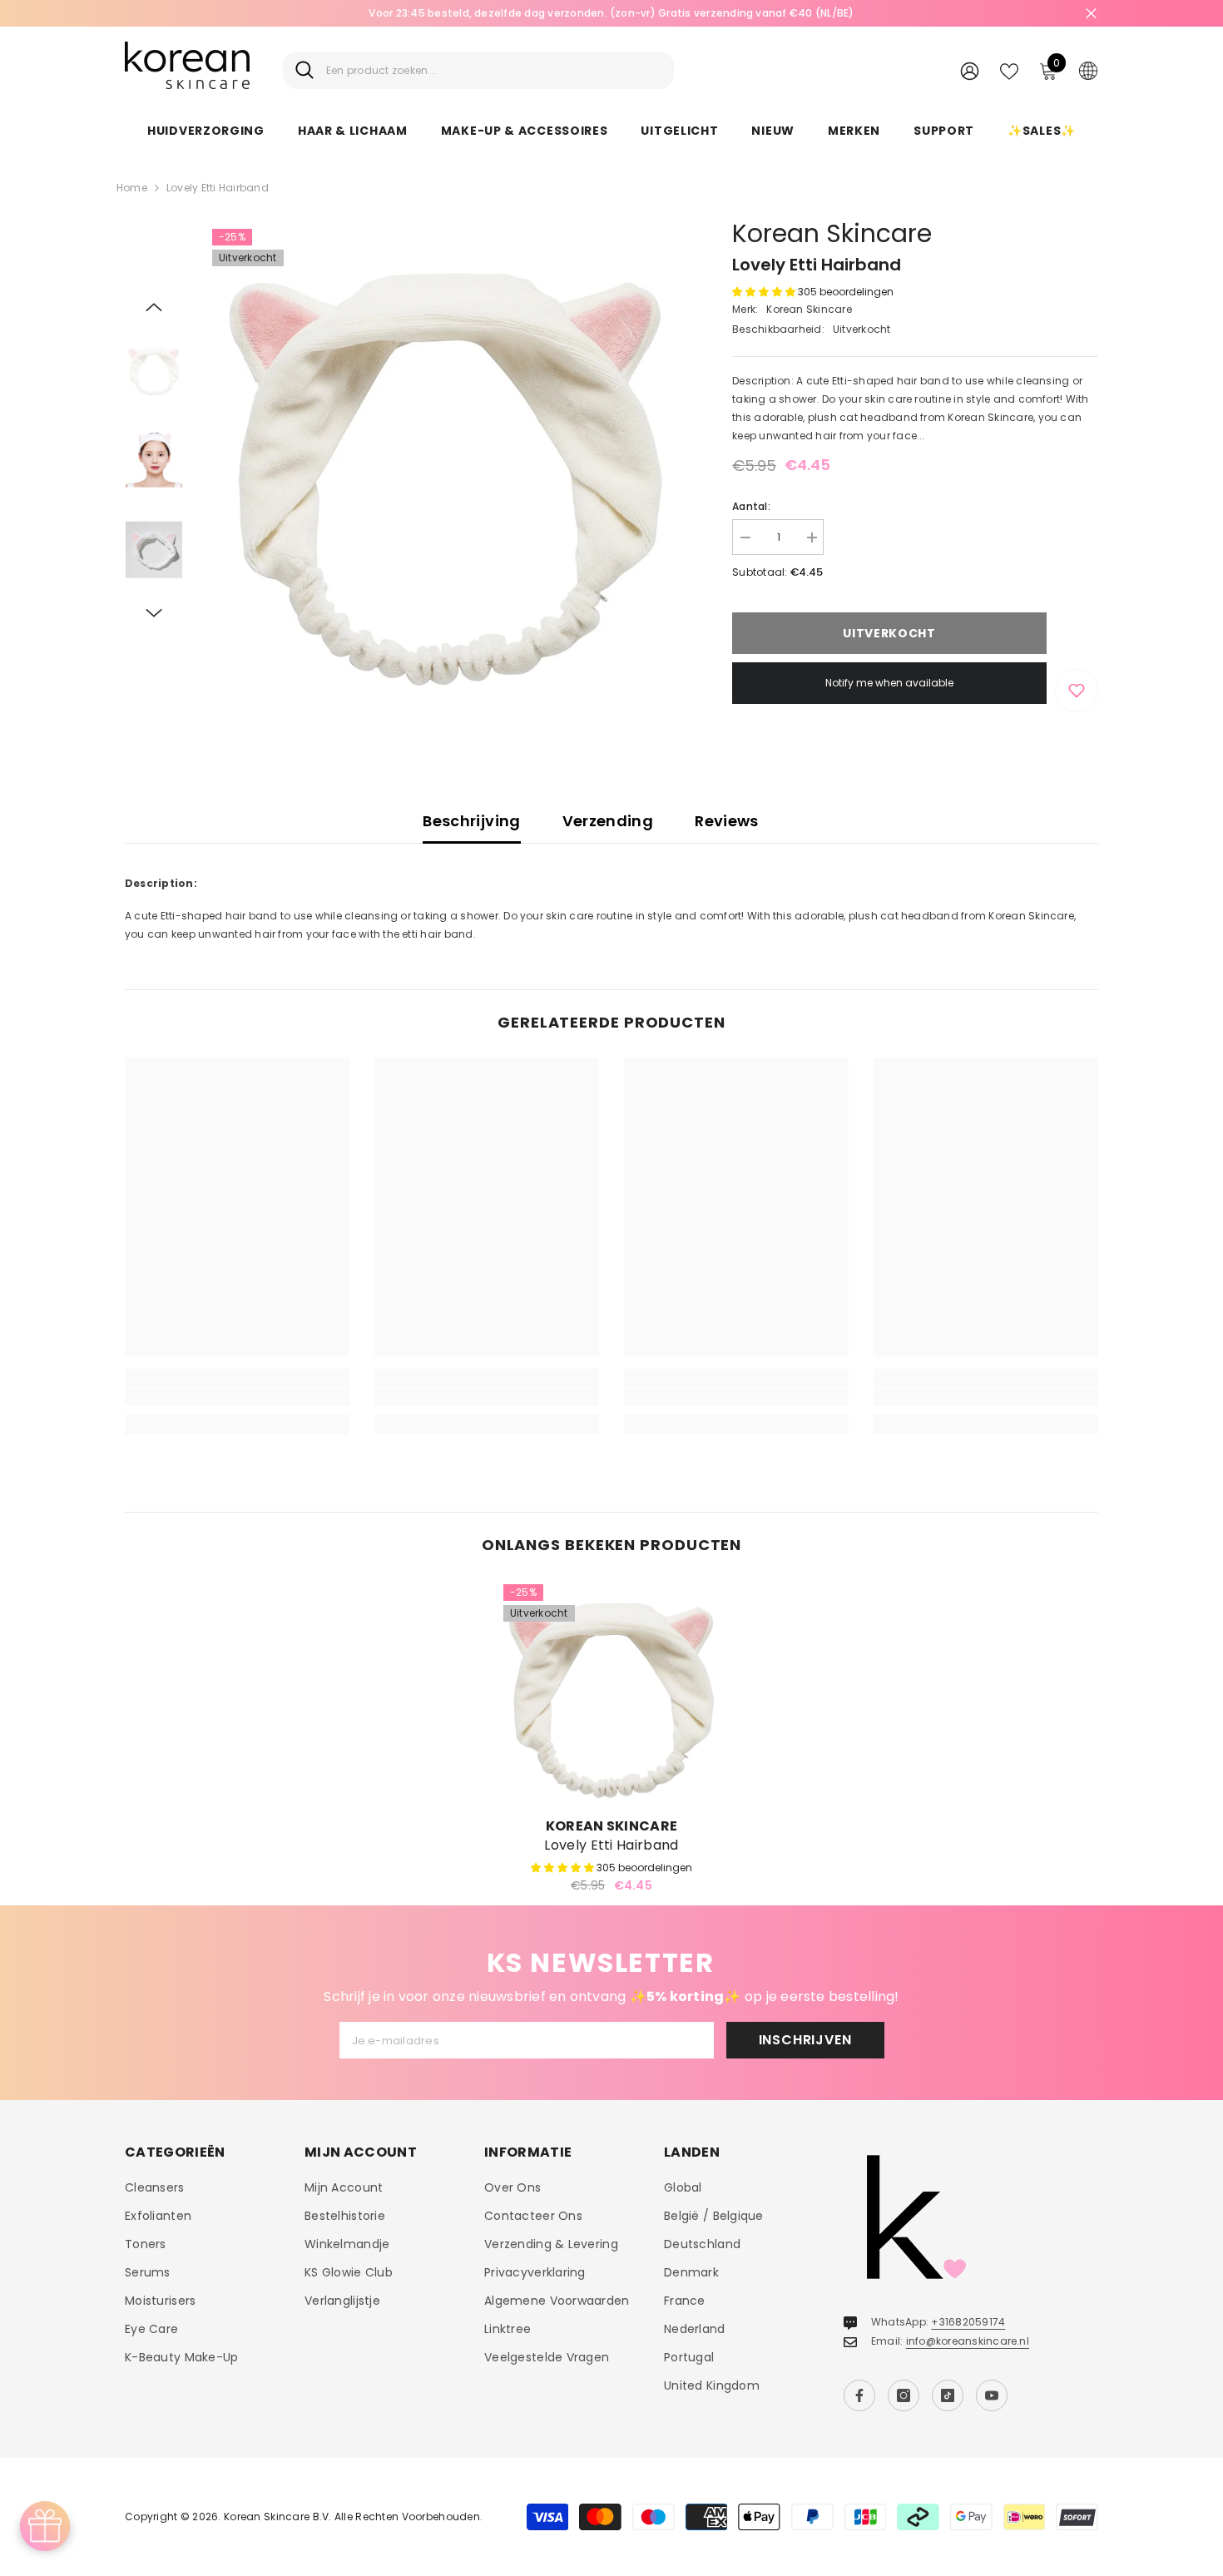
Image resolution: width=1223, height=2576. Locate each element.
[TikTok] (948, 2395)
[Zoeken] (478, 70)
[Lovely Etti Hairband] (611, 1692)
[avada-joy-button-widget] (45, 2526)
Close (1091, 14)
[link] (237, 1397)
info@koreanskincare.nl (968, 2341)
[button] (154, 307)
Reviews (727, 821)
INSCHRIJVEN (805, 2040)
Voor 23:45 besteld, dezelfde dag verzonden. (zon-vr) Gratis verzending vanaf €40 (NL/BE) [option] (611, 13)
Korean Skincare (832, 233)
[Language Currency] (1088, 70)
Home (132, 188)
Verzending (608, 821)
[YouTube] (992, 2395)
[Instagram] (904, 2395)
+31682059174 (968, 2322)
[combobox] (494, 70)
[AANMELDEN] (970, 70)
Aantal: (751, 506)
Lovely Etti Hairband (611, 1845)
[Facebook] (859, 2395)
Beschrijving (471, 821)
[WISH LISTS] (1009, 70)
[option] (446, 462)
